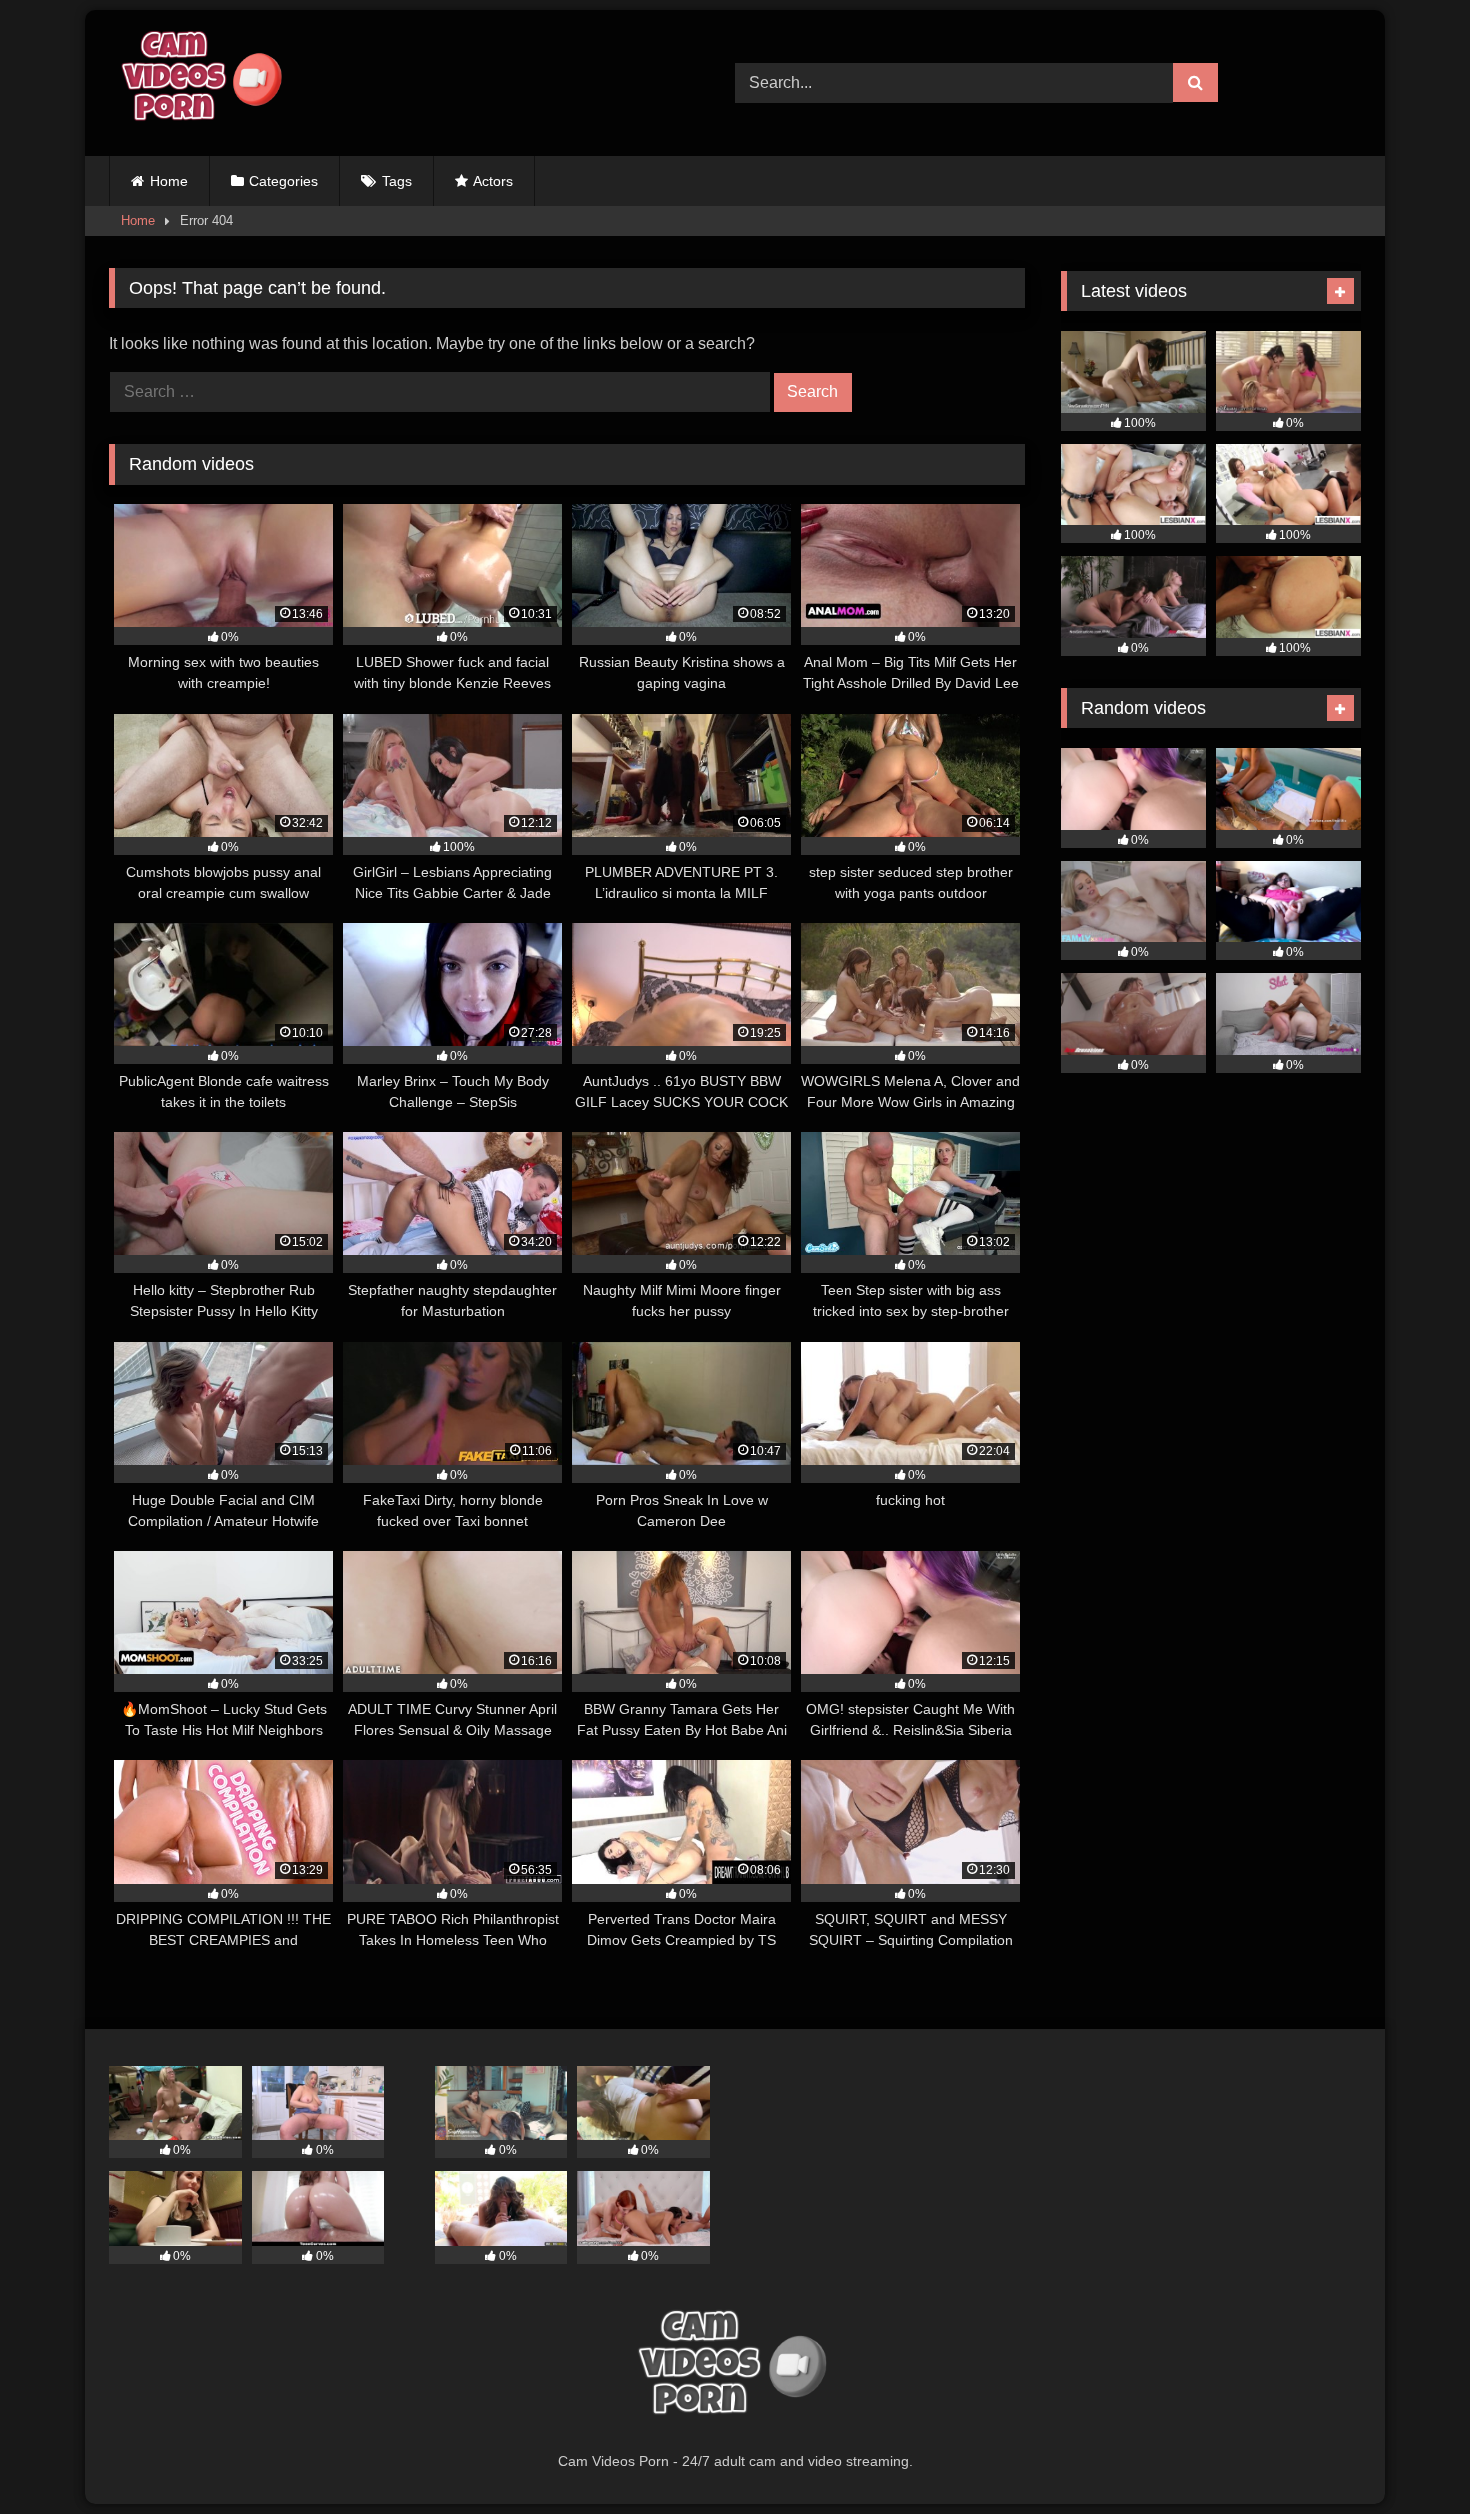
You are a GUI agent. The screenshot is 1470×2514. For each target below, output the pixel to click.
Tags (397, 181)
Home (169, 181)
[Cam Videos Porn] (199, 83)
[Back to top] (1408, 2454)
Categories (283, 181)
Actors (493, 181)
